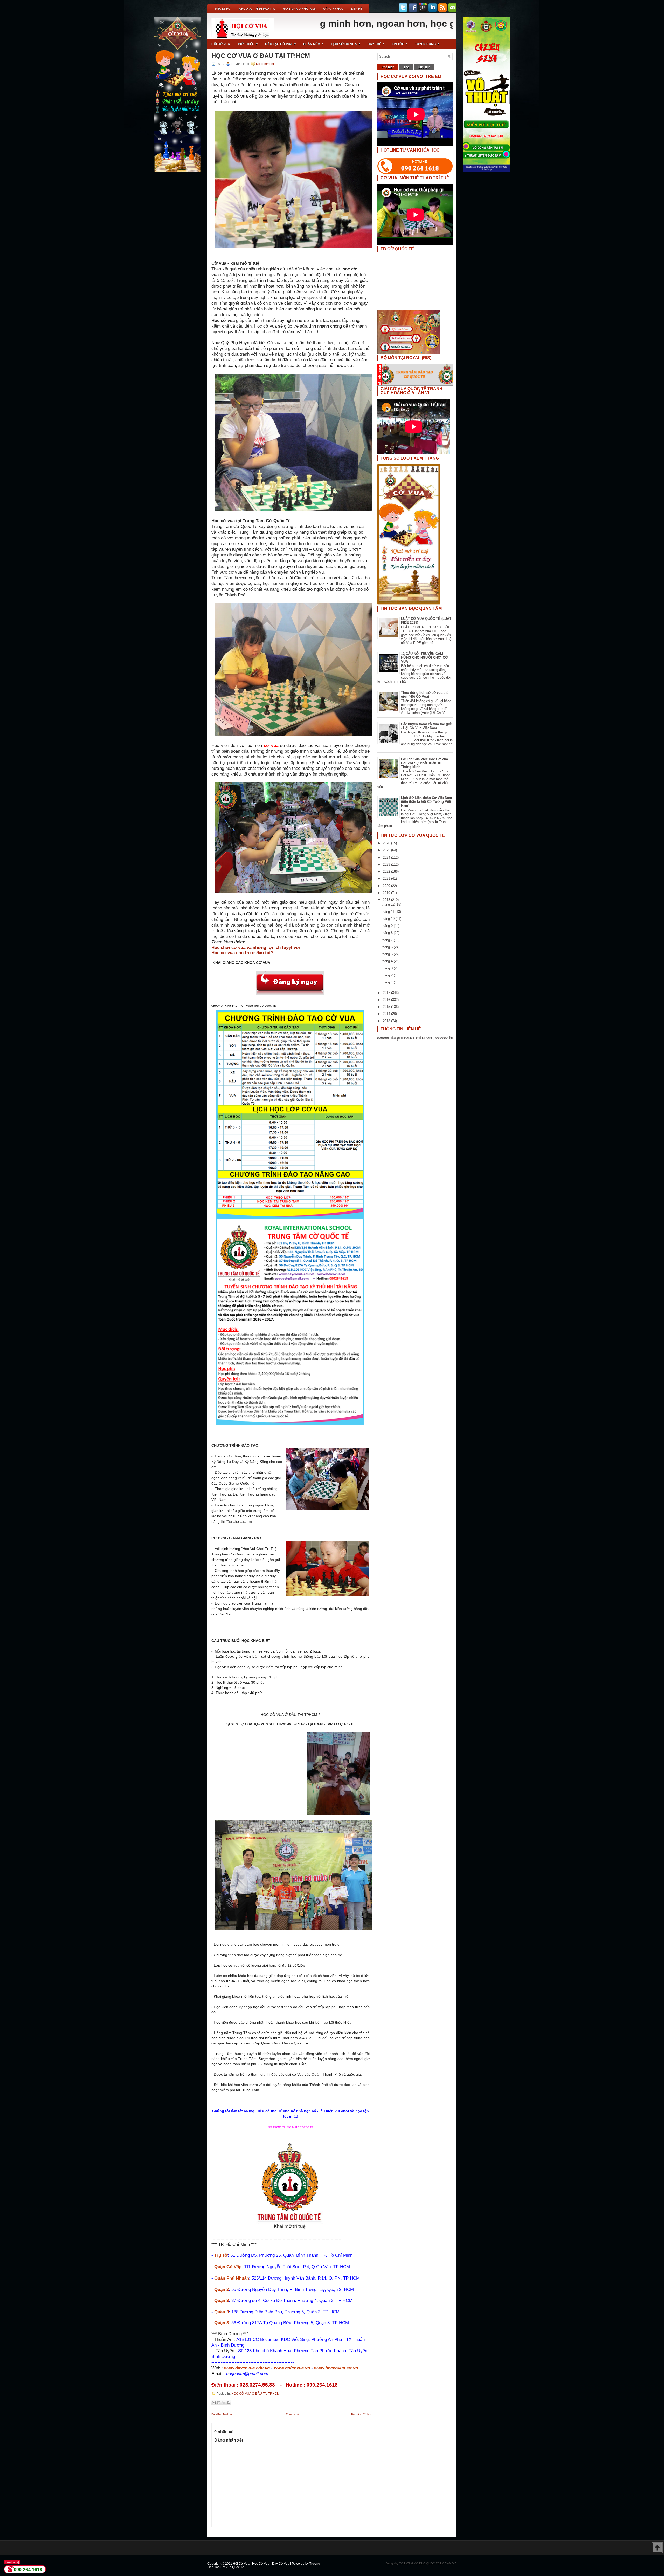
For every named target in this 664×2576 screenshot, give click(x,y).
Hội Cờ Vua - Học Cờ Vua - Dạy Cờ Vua (262, 2564)
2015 (387, 1007)
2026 (387, 843)
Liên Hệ (357, 9)
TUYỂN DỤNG (427, 44)
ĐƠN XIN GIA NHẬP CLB (300, 9)
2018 (387, 900)
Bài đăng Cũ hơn (362, 2414)
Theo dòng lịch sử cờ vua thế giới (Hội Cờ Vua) (425, 695)
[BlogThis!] (219, 2403)
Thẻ (406, 67)
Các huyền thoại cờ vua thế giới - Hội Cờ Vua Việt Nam (427, 726)
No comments (266, 64)
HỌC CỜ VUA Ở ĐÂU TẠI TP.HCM (261, 56)
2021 (387, 878)
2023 (387, 864)
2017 (387, 993)
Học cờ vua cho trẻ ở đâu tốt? (242, 953)
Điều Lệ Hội (223, 9)
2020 (387, 886)
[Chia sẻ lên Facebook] (229, 2403)
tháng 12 (389, 904)
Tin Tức (400, 44)
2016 (387, 1000)
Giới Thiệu (248, 44)
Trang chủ (292, 2414)
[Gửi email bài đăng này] (214, 2403)
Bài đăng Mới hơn (222, 2414)
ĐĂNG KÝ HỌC (333, 9)
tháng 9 (388, 926)
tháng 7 (388, 940)
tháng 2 (388, 975)
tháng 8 (388, 933)
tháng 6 (388, 947)
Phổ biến (388, 67)
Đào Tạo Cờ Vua (281, 44)
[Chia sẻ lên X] (224, 2403)
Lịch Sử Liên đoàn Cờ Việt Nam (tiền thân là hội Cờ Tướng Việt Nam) (427, 802)
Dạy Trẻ (376, 44)
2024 (387, 857)
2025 (387, 850)
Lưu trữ (424, 67)
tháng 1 (388, 982)
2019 (387, 893)
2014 (387, 1014)
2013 (387, 1021)
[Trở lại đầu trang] (657, 2548)
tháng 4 (388, 961)
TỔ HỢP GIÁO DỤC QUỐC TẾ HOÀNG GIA (428, 2563)
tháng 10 (389, 919)
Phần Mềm (313, 44)
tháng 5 (388, 954)
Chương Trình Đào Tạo (257, 9)
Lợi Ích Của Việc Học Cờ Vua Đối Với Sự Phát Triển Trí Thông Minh (424, 763)
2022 (387, 871)
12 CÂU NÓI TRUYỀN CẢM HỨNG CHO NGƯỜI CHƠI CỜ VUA (424, 658)
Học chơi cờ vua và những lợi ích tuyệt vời (256, 947)
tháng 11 (388, 912)
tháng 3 (388, 968)
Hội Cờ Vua (221, 44)
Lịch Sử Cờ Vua (346, 44)
